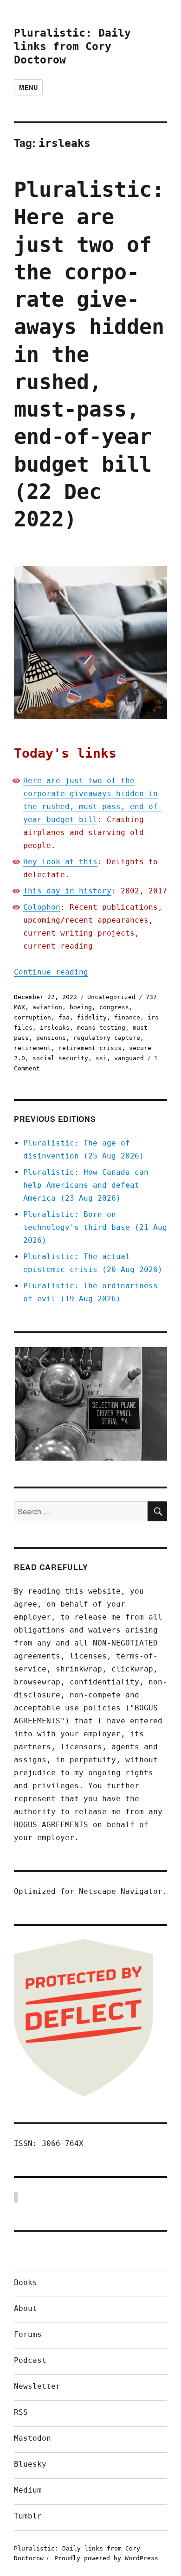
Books (26, 2282)
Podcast (30, 2360)
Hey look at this (60, 862)
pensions (51, 1038)
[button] (90, 1404)
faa (64, 1017)
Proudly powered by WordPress (106, 2558)
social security (60, 1058)
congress (114, 1007)
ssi (101, 1058)
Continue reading (51, 972)
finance (127, 1017)
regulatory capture (107, 1038)
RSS (21, 2412)
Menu (28, 87)
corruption (32, 1017)
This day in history (67, 891)
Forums (28, 2334)
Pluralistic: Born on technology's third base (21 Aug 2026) (95, 1227)
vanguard (129, 1058)
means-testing (101, 1028)
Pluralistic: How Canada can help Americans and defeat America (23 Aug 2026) (86, 1185)
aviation (47, 1007)
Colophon (42, 907)
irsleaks (55, 1028)
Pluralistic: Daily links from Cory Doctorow (72, 46)
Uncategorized (111, 997)
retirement (32, 1048)
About (26, 2308)
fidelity (92, 1017)
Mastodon (32, 2438)
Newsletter (37, 2386)
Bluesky (30, 2464)
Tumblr (28, 2516)
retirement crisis (90, 1048)
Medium (28, 2490)
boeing (81, 1007)
